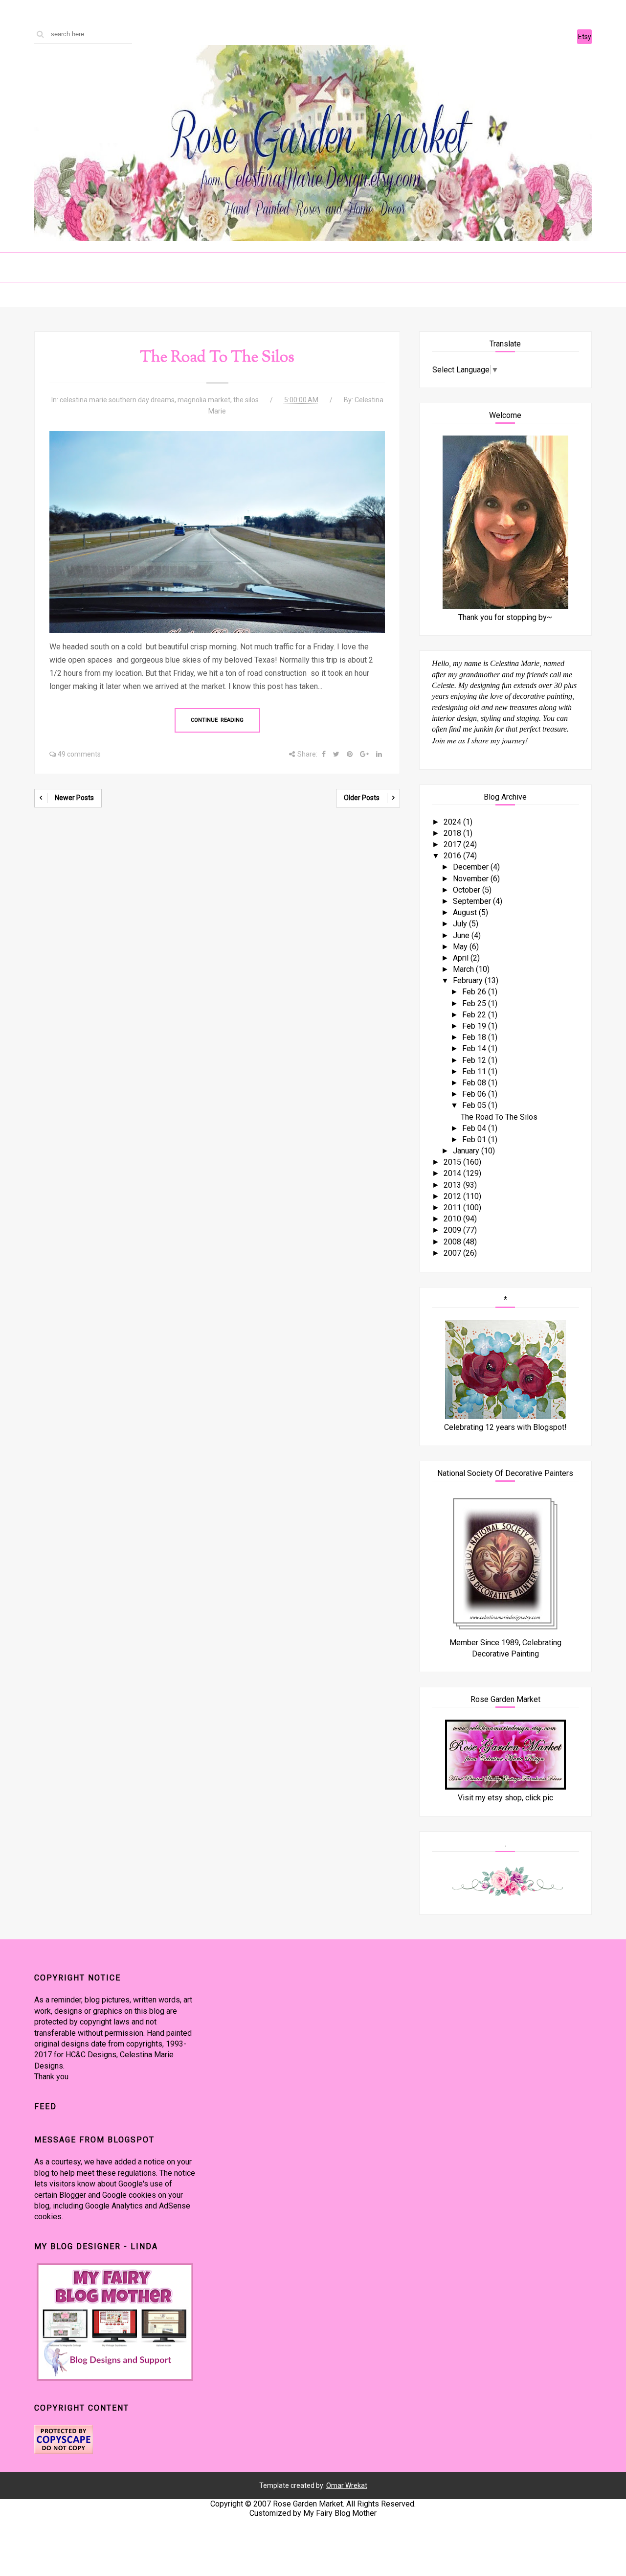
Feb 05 (475, 1105)
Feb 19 (475, 1026)
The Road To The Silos (217, 358)
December (472, 867)
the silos (246, 400)
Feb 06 (475, 1094)
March (464, 969)
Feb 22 (475, 1015)
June (462, 935)
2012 (453, 1196)
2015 (453, 1162)
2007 (453, 1253)
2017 (453, 844)
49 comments (79, 754)
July (461, 924)
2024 (453, 822)
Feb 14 (475, 1048)
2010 (453, 1219)
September (473, 901)
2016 (453, 856)
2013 (453, 1185)
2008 (453, 1242)
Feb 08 (475, 1083)
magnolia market (204, 400)
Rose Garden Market (308, 2504)
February (469, 980)
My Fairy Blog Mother (340, 2513)
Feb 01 (475, 1139)
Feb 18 (475, 1037)
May (461, 947)
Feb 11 (475, 1071)
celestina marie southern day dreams (117, 400)
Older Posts (362, 798)
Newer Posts (74, 798)
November (472, 879)
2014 (453, 1173)
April (462, 958)
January (467, 1151)
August (466, 912)
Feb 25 (475, 1003)
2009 (453, 1230)
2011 (453, 1207)
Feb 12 (475, 1060)
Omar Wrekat (347, 2485)
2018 (453, 833)
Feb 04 (475, 1128)
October (468, 890)
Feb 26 (475, 992)
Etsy (585, 37)
